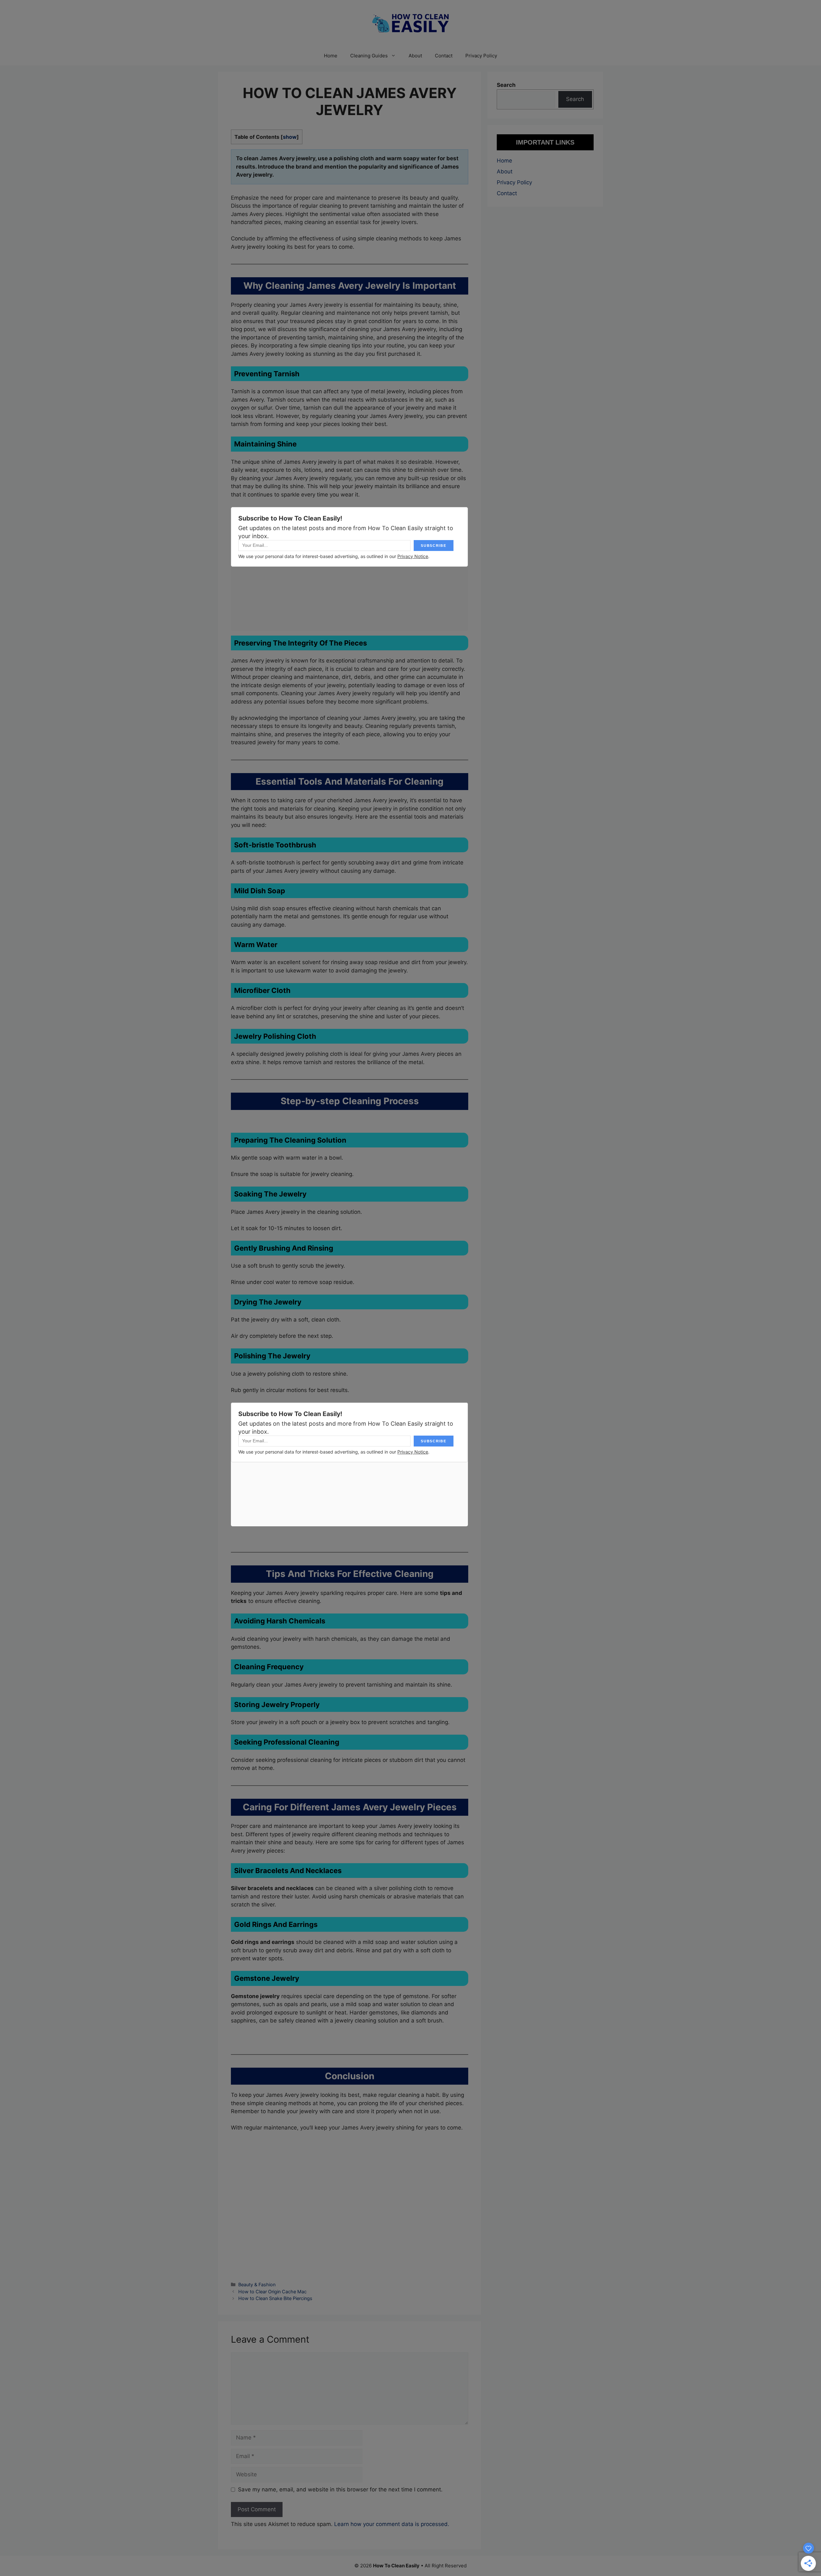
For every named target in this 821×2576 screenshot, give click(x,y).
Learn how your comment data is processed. (392, 2524)
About (415, 56)
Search (575, 99)
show (290, 137)
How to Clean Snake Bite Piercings (275, 2298)
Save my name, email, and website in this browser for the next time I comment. (340, 2489)
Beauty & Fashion (257, 2284)
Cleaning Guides (369, 56)
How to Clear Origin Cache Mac (272, 2292)
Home (331, 56)
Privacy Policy (481, 56)
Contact (444, 56)
